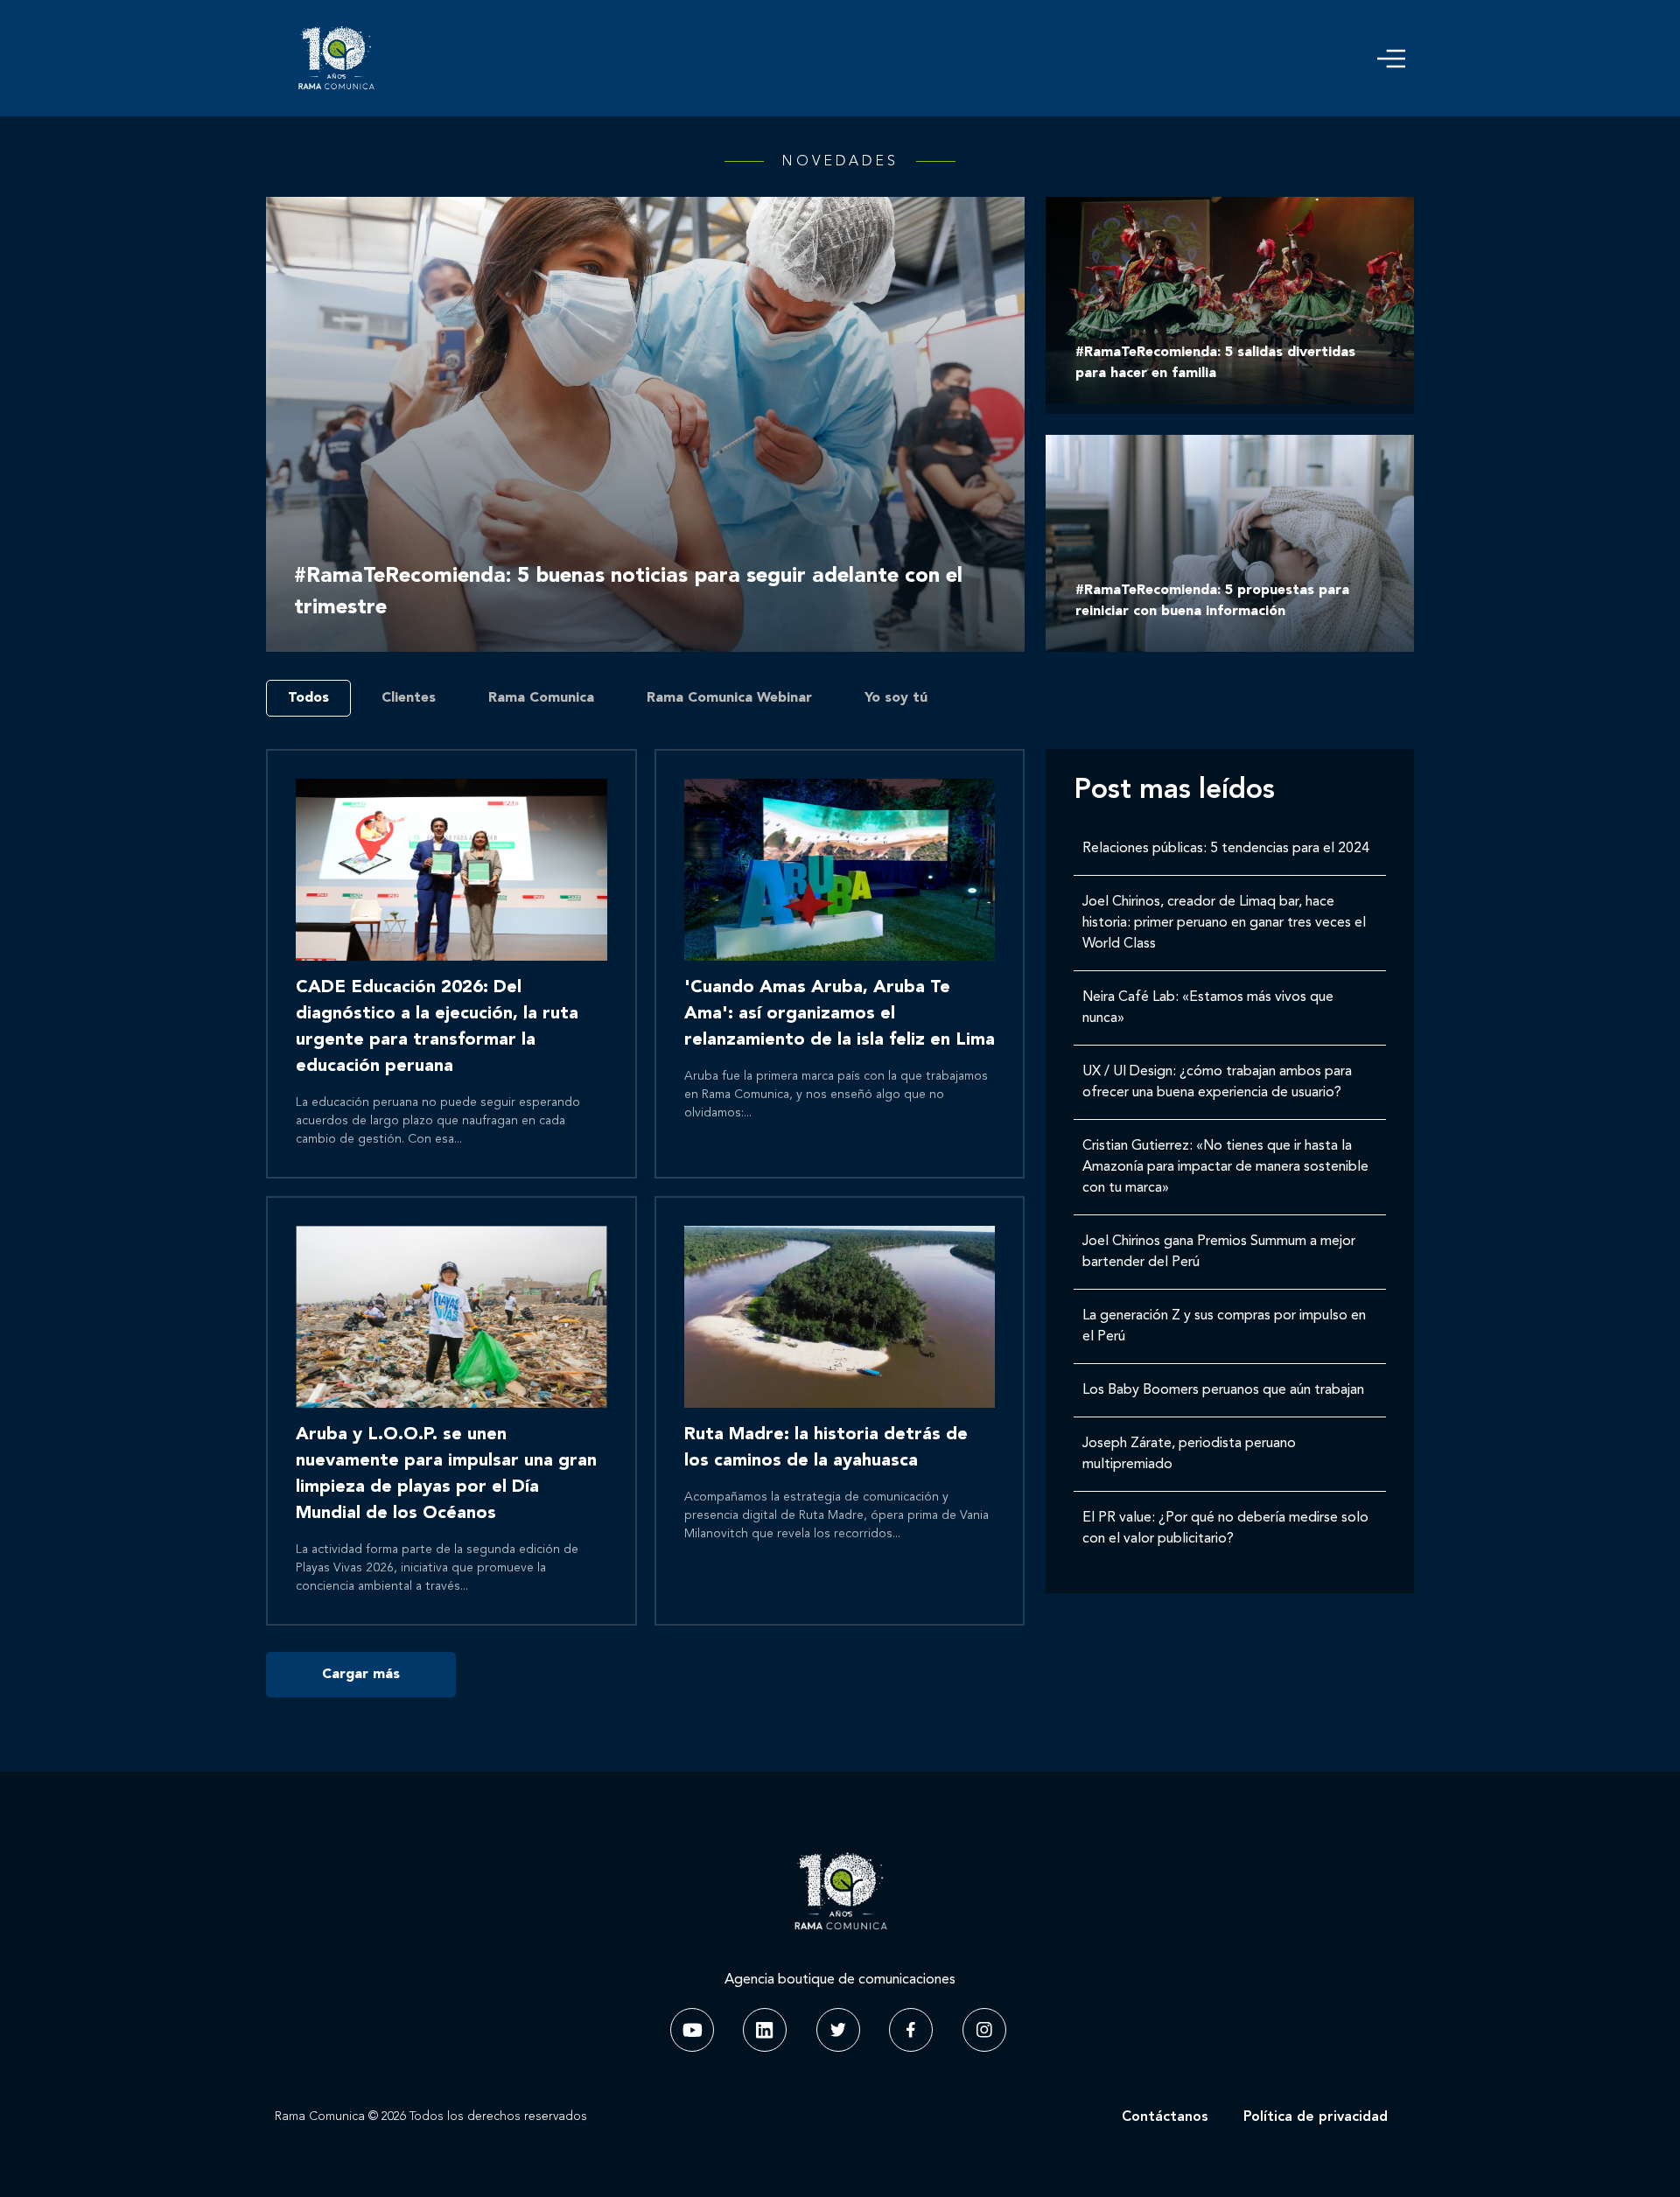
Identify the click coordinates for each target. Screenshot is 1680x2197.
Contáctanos (1165, 2117)
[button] (1391, 59)
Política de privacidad (1316, 2117)
